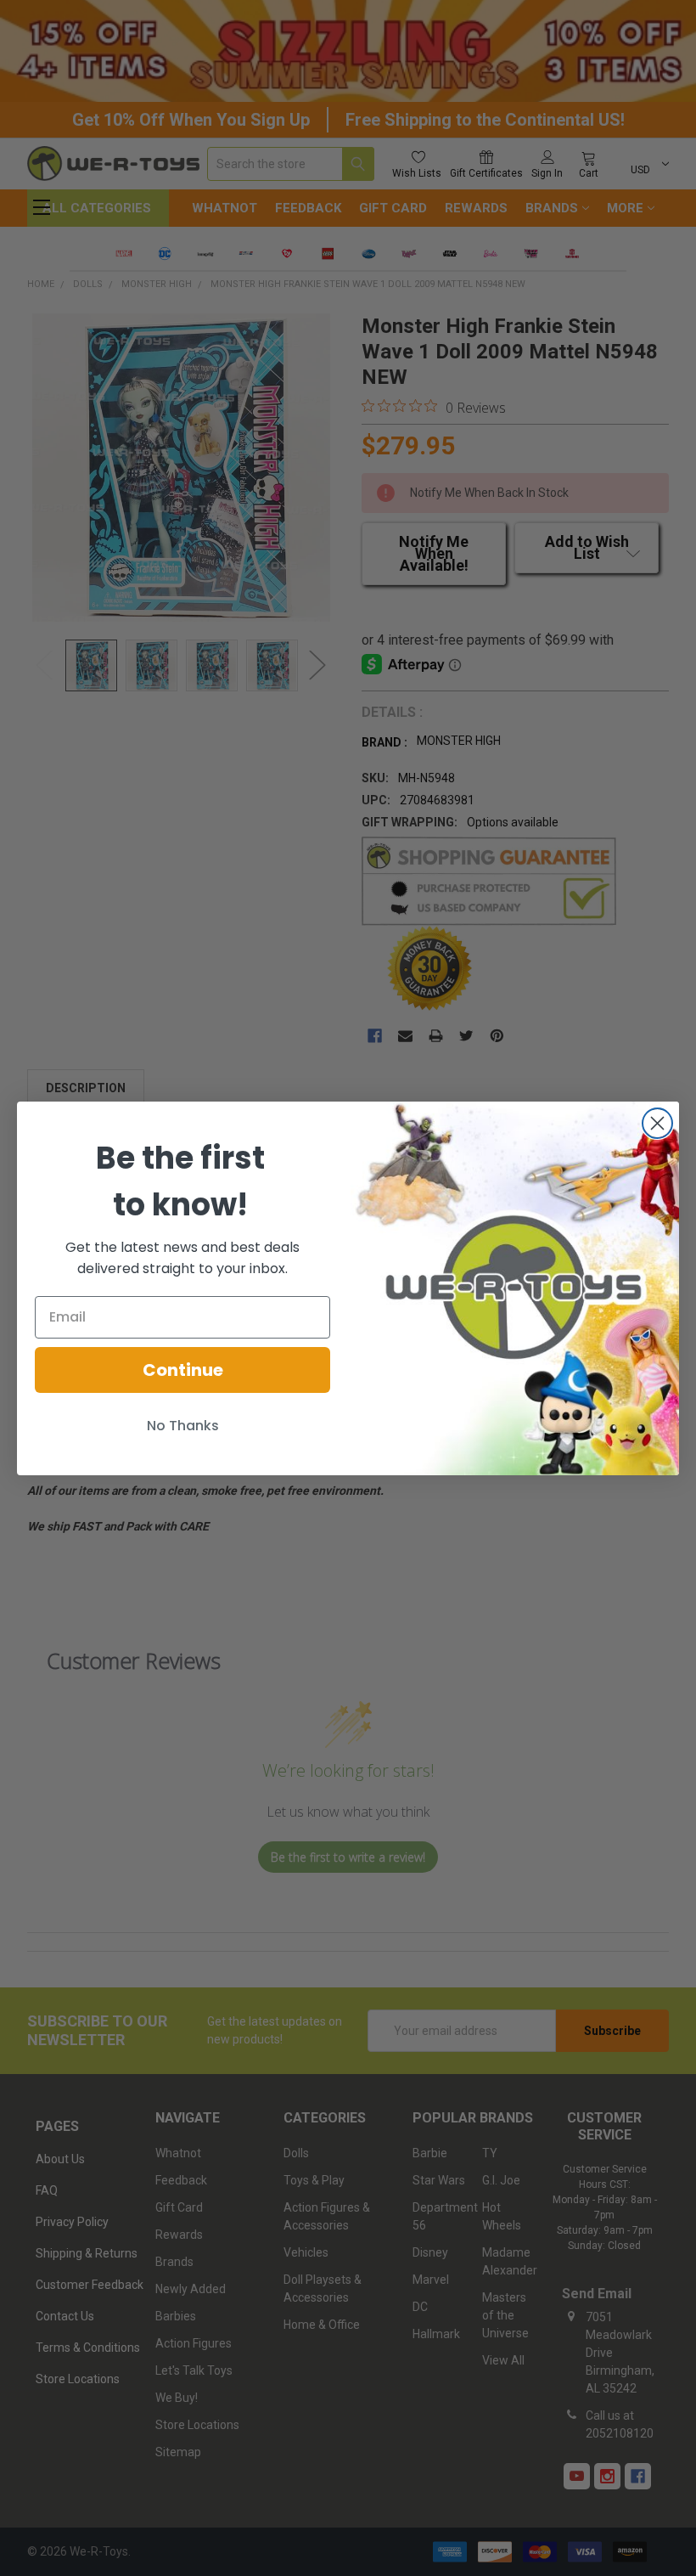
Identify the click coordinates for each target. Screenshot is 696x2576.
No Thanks (183, 1426)
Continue (183, 1370)
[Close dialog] (657, 1123)
